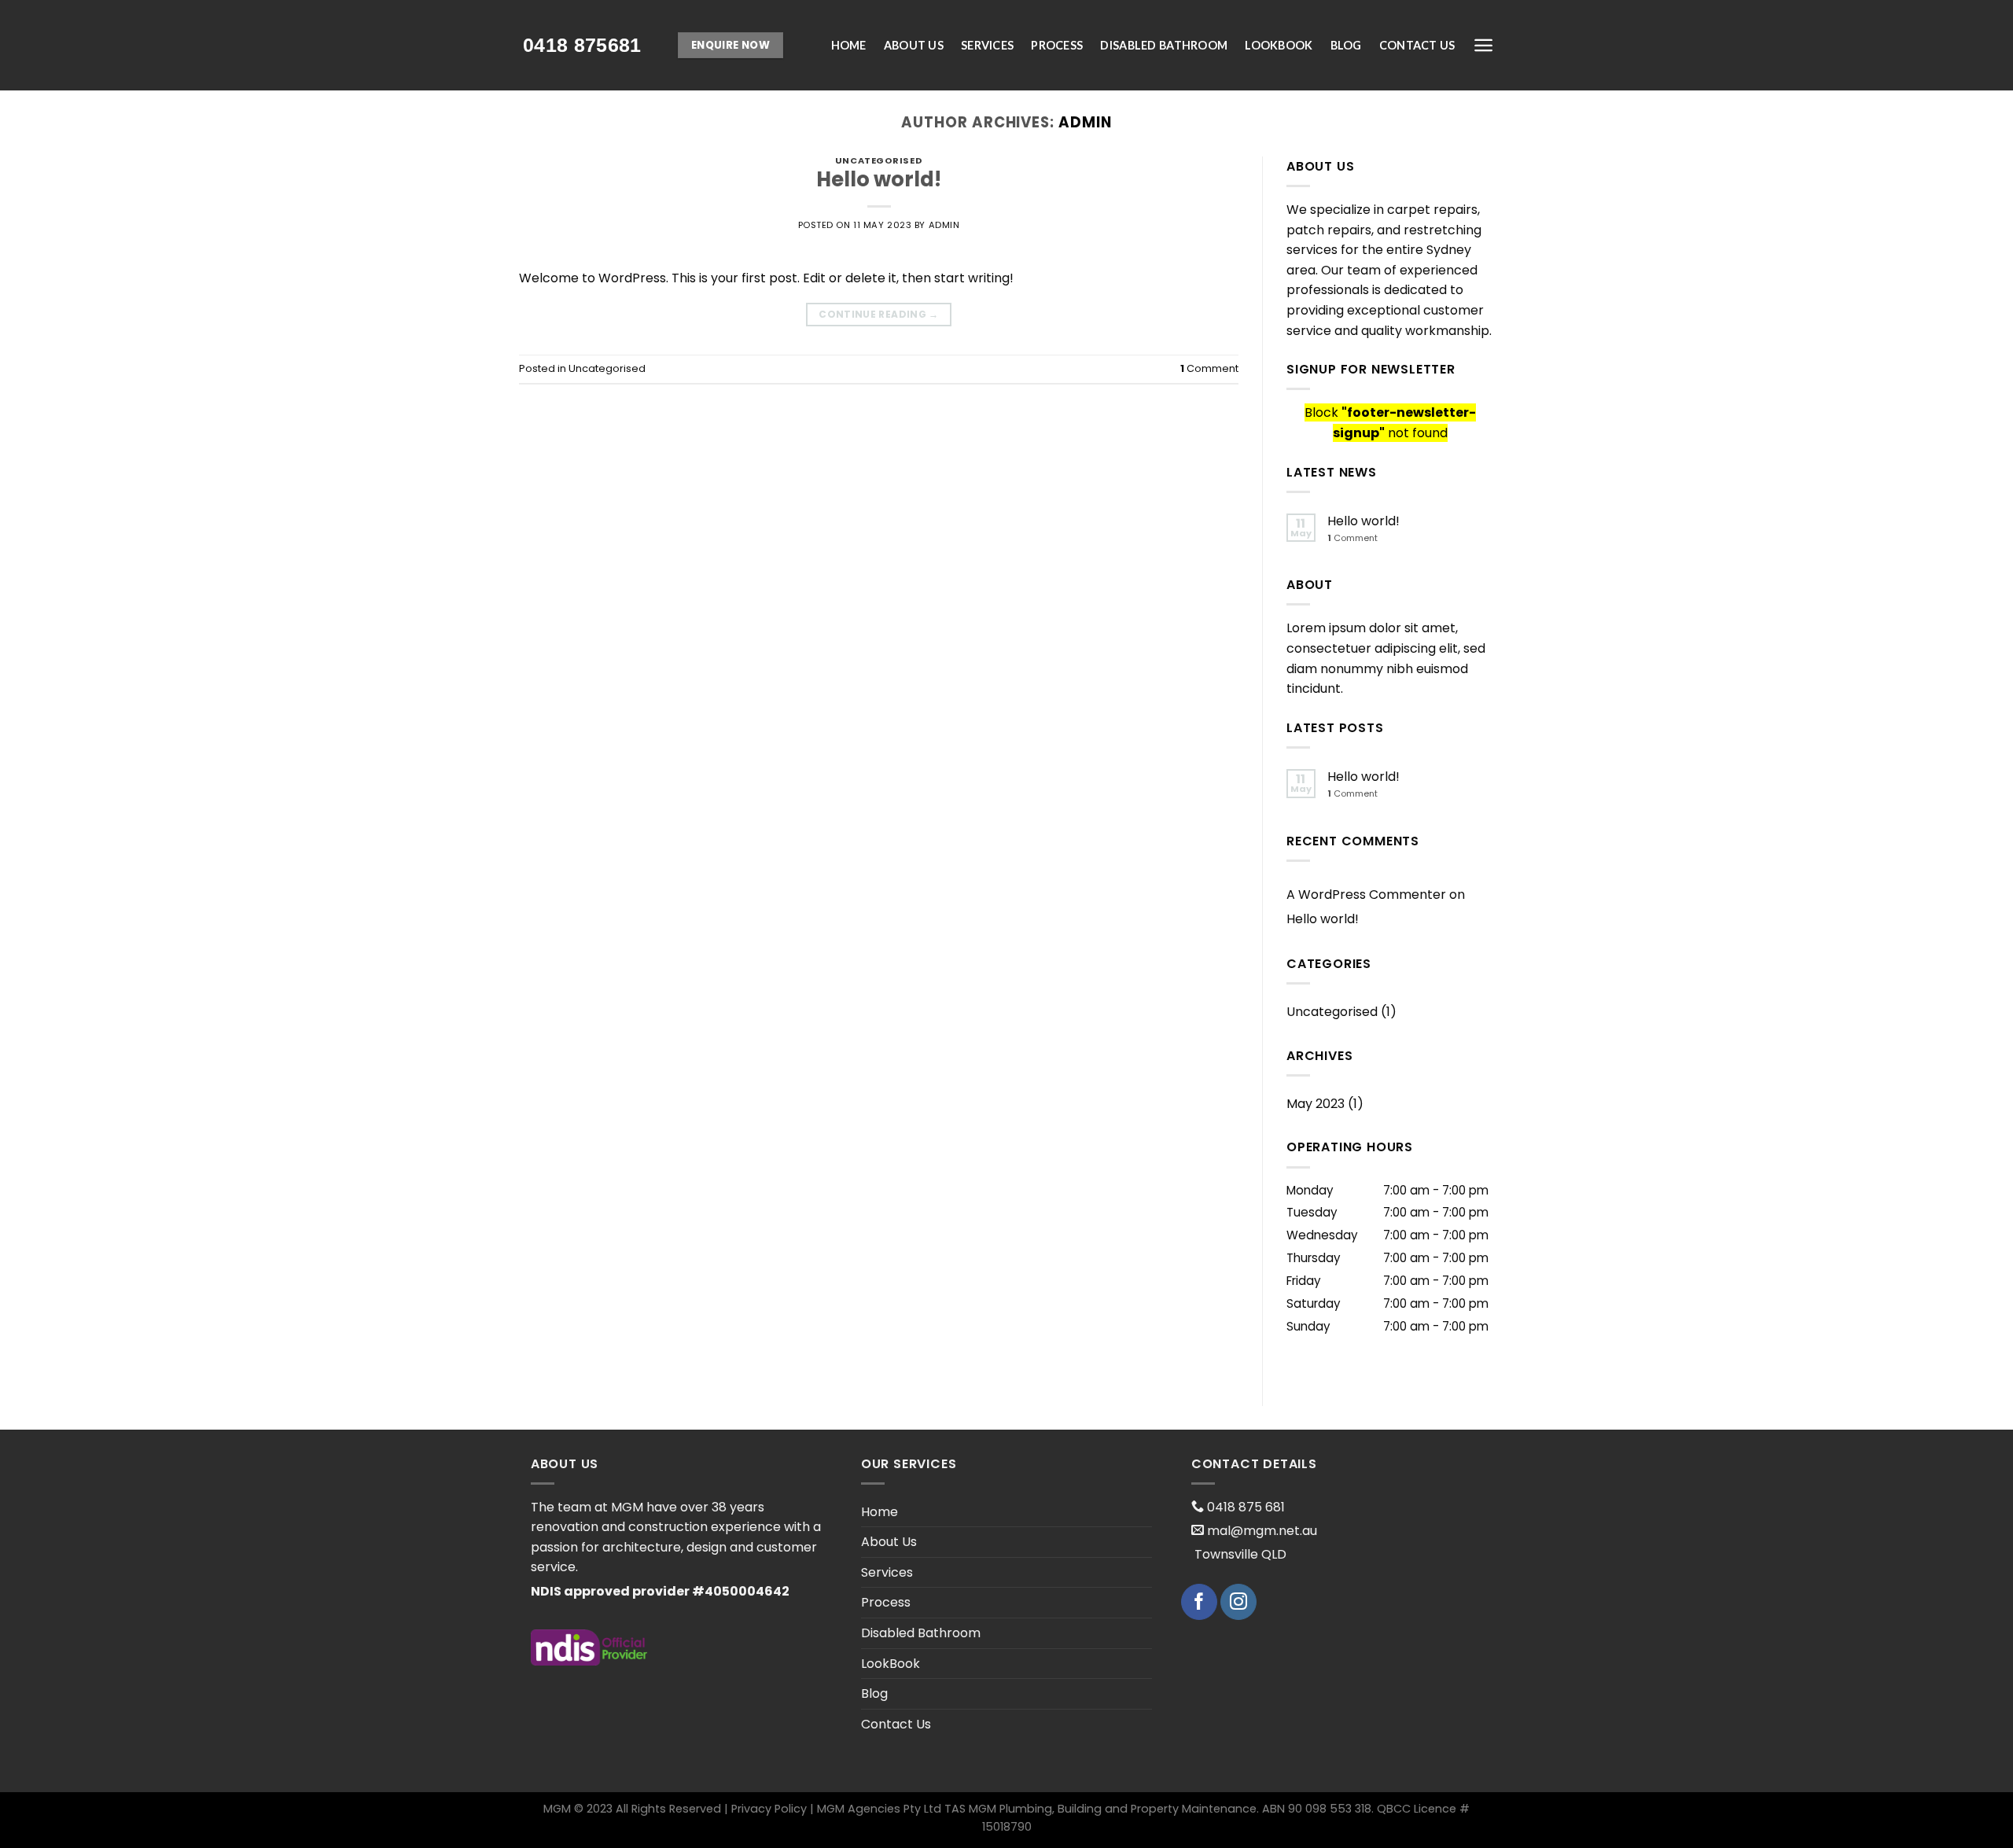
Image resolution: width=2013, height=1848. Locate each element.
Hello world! (879, 179)
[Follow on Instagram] (1238, 1602)
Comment (1209, 368)
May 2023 (1316, 1104)
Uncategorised (879, 160)
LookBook (1279, 45)
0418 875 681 (1244, 1507)
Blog (1346, 45)
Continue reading (879, 314)
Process (1057, 45)
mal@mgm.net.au (1260, 1531)
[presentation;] (582, 45)
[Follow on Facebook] (1199, 1602)
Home (849, 45)
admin (1085, 122)
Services (987, 45)
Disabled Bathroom (1164, 45)
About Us (914, 45)
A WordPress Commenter (1366, 895)
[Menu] (1483, 45)
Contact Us (1417, 45)
